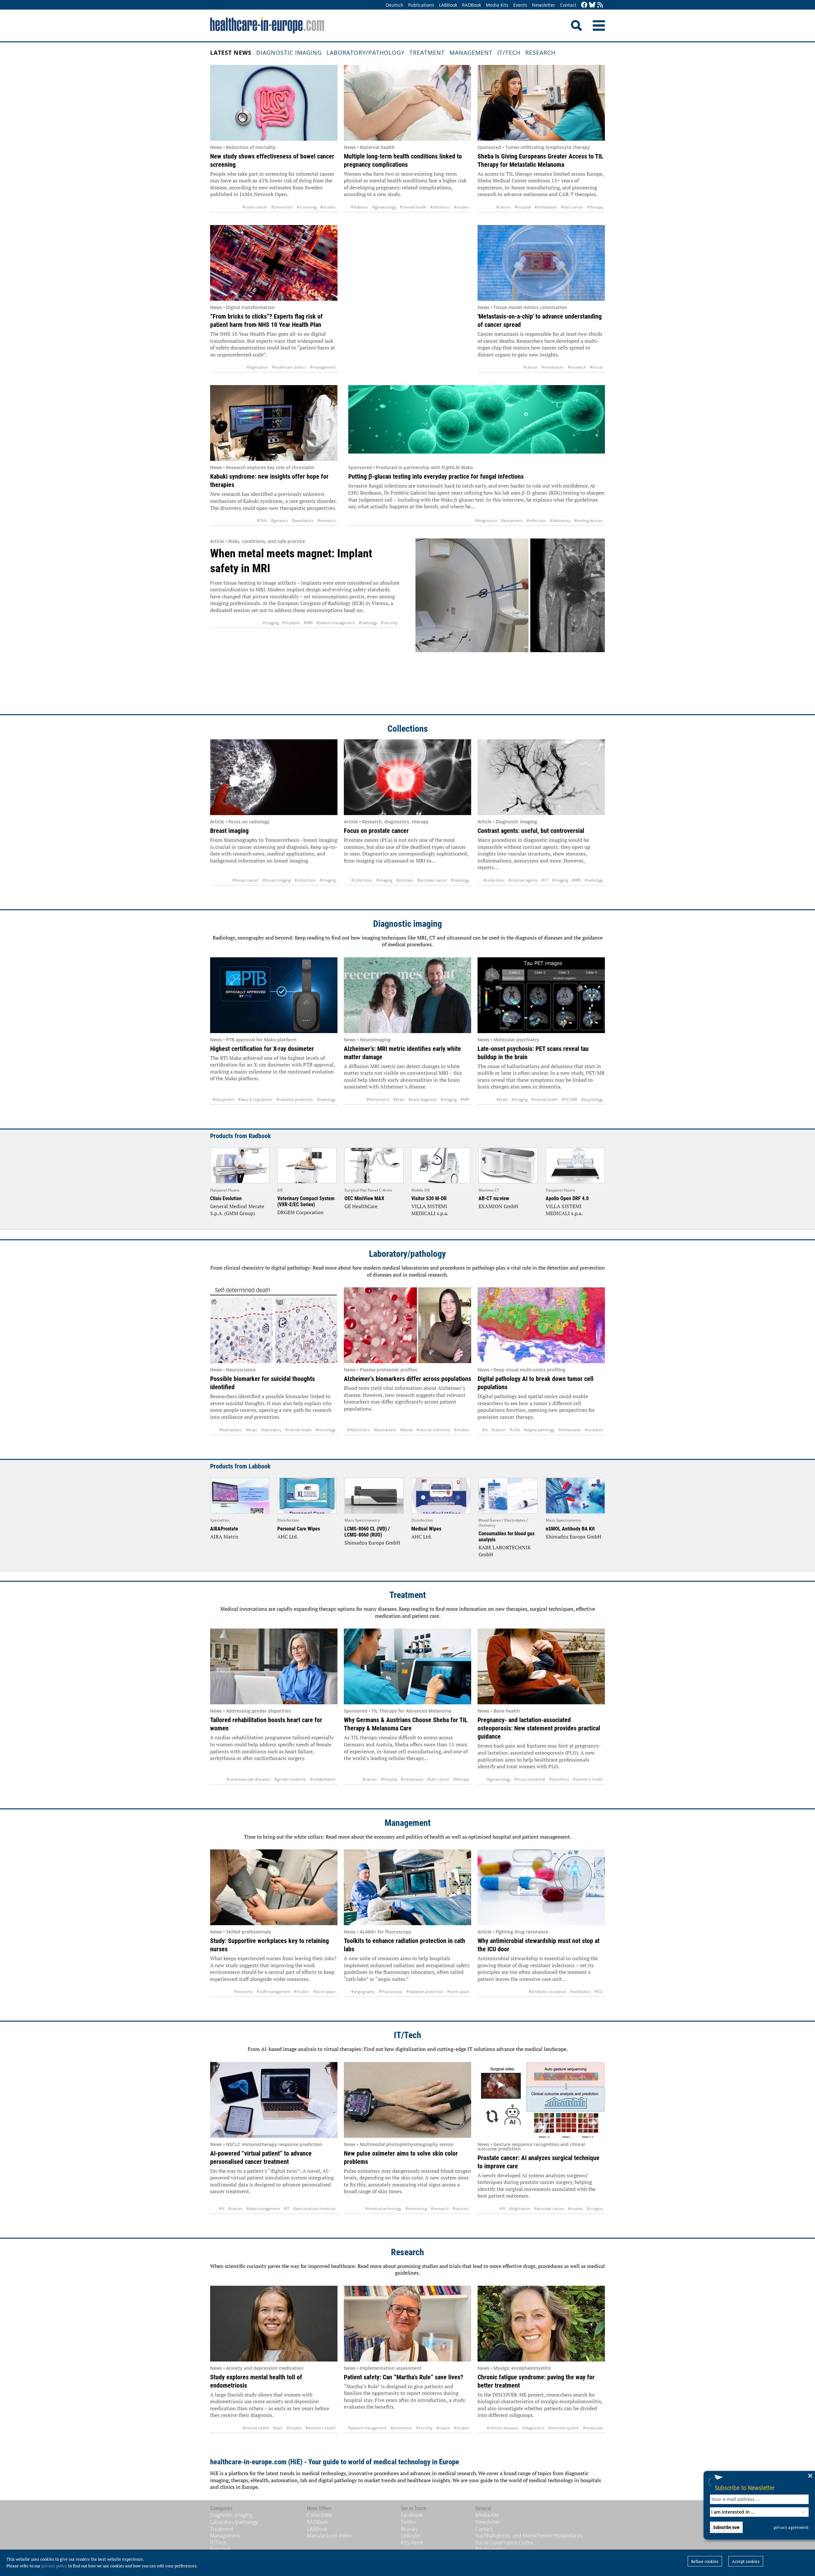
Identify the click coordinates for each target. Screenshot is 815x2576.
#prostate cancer (432, 880)
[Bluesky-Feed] (592, 5)
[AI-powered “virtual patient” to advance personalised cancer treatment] (274, 2100)
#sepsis (443, 2428)
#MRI (308, 623)
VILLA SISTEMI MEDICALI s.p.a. (430, 1210)
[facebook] (584, 5)
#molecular (593, 2428)
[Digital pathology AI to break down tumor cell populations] (541, 1325)
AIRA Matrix (224, 1537)
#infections (536, 521)
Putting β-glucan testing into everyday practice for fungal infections (436, 476)
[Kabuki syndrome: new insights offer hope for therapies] (274, 423)
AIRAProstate (224, 1529)
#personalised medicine (314, 2209)
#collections (305, 880)
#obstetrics (440, 207)
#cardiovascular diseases (248, 1779)
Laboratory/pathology (366, 53)
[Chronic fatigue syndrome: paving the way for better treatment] (541, 2324)
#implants (291, 623)
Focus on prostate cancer (376, 831)
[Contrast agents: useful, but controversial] (541, 777)
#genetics (280, 521)
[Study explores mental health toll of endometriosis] (274, 2324)
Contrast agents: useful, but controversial (531, 831)
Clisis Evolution (226, 1198)
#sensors (461, 2209)
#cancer (503, 207)
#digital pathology (539, 1430)
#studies (328, 207)
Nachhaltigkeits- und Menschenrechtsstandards (529, 2536)
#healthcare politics (289, 367)
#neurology (326, 1430)
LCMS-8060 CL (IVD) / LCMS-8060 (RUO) (367, 1532)
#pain (278, 2428)
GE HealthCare (361, 1206)
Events (520, 5)
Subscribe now (726, 2527)
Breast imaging (229, 831)
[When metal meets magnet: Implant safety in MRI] (510, 620)
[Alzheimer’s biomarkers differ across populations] (407, 1325)
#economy (243, 1992)
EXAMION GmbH (498, 1206)
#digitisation (257, 367)
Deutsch (395, 5)
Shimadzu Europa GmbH (372, 1543)
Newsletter (544, 5)
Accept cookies (746, 2561)
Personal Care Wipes (299, 1529)
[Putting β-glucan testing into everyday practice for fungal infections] (477, 423)
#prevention (282, 207)
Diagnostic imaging (289, 53)
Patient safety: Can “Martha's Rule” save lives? (404, 2377)
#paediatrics (303, 521)
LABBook (448, 5)
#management (323, 367)
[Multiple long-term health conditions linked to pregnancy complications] (407, 103)
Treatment (427, 53)
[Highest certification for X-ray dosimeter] (274, 995)
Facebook (412, 2515)
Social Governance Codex (504, 2543)
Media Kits (497, 5)
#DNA (262, 521)
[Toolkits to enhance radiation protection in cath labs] (407, 1887)
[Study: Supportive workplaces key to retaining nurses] (274, 1887)
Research (540, 53)
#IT (287, 2209)
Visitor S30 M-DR (429, 1198)
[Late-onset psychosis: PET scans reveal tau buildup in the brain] (541, 995)
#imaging (271, 623)
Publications (421, 5)
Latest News (231, 53)
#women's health (588, 1779)
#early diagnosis (423, 1099)
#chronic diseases (503, 2428)
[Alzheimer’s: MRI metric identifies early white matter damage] (407, 995)
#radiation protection (295, 1099)
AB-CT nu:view (494, 1198)
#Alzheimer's (378, 1099)
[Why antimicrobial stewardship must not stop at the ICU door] (541, 1887)
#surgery (595, 2209)
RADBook (471, 5)
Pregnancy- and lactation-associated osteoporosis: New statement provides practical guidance (539, 1728)
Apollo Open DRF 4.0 (567, 1198)
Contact (568, 5)
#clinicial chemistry (433, 1430)
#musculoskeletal (530, 1779)
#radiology (368, 623)
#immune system (564, 2428)
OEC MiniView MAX (364, 1198)
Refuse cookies (705, 2561)
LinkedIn (411, 2536)
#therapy (595, 207)
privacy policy (54, 2566)
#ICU (599, 1992)
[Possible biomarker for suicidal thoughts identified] (274, 1325)
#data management (263, 2209)
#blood (406, 1430)
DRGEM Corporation (301, 1212)
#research (577, 367)
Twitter (409, 2522)
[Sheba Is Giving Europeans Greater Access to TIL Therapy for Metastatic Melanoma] (541, 103)
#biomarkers (231, 1430)
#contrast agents (523, 880)
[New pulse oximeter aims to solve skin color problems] (407, 2100)
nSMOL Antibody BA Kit (570, 1529)
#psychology (592, 1099)
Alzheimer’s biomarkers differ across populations (407, 1379)
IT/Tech (509, 53)
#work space (324, 1992)
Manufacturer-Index (329, 2536)
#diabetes (360, 207)
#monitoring (416, 2209)
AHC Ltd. (288, 1537)
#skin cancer (572, 207)
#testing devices (589, 521)
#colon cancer (255, 207)
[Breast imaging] (274, 777)
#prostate (405, 880)
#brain (399, 1099)
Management (471, 53)
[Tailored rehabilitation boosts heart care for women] (274, 1666)
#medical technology (383, 2209)
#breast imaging (277, 880)
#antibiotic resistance (548, 1992)
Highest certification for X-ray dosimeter (262, 1049)
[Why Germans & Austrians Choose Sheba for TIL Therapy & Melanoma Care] (407, 1666)
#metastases (546, 207)
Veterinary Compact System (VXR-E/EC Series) (306, 1201)
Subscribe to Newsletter (745, 2488)
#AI (485, 1430)
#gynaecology (384, 207)
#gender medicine (290, 1779)
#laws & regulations (255, 1099)
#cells (515, 1430)
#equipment (512, 521)
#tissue (596, 367)
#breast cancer (246, 880)
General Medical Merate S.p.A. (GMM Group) (237, 1210)
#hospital (523, 207)
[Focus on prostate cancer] (407, 777)
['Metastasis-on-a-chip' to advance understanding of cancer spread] (541, 263)
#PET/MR (569, 1099)
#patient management (336, 623)
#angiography (363, 1992)
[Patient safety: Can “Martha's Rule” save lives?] (407, 2324)
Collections (408, 729)
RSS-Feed (412, 2543)
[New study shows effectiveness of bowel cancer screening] (274, 103)
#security (389, 623)
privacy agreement (791, 2527)
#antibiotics (580, 1992)
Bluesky (409, 2529)
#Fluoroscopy (390, 1992)
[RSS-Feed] (600, 5)
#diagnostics (486, 521)
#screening (307, 207)
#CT (545, 880)
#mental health (413, 207)
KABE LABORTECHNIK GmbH (505, 1551)
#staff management (273, 1992)
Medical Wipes (426, 1529)
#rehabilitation (323, 1779)
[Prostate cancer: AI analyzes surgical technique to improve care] (541, 2100)
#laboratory (560, 521)
